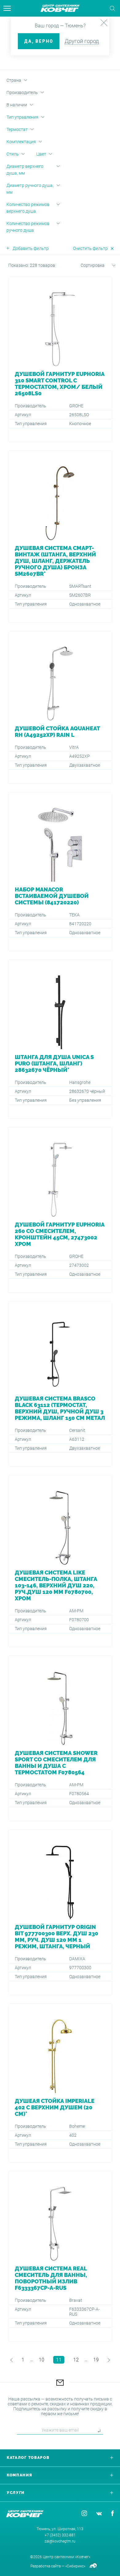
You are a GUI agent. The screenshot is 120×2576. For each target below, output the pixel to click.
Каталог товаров (28, 2458)
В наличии (17, 105)
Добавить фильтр (31, 248)
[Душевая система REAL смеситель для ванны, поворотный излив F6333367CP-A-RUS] (60, 2256)
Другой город (82, 41)
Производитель (22, 93)
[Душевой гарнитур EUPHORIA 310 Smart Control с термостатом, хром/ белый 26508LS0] (60, 359)
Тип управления (22, 117)
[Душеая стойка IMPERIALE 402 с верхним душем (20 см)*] (60, 2083)
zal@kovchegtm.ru (60, 2541)
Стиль (13, 154)
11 (59, 2360)
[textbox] (91, 266)
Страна (14, 80)
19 (96, 2360)
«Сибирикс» (75, 2566)
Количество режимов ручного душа (28, 227)
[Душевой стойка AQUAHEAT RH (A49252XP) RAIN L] (60, 707)
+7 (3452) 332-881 (60, 2535)
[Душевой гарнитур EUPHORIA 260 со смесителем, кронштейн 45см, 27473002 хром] (60, 1210)
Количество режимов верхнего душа (28, 208)
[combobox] (91, 267)
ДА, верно (39, 41)
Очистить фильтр (90, 248)
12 (76, 2360)
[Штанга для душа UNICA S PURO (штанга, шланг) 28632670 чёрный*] (60, 1039)
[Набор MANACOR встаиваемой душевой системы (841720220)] (60, 872)
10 (42, 2360)
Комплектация (21, 142)
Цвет (41, 154)
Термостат (17, 129)
